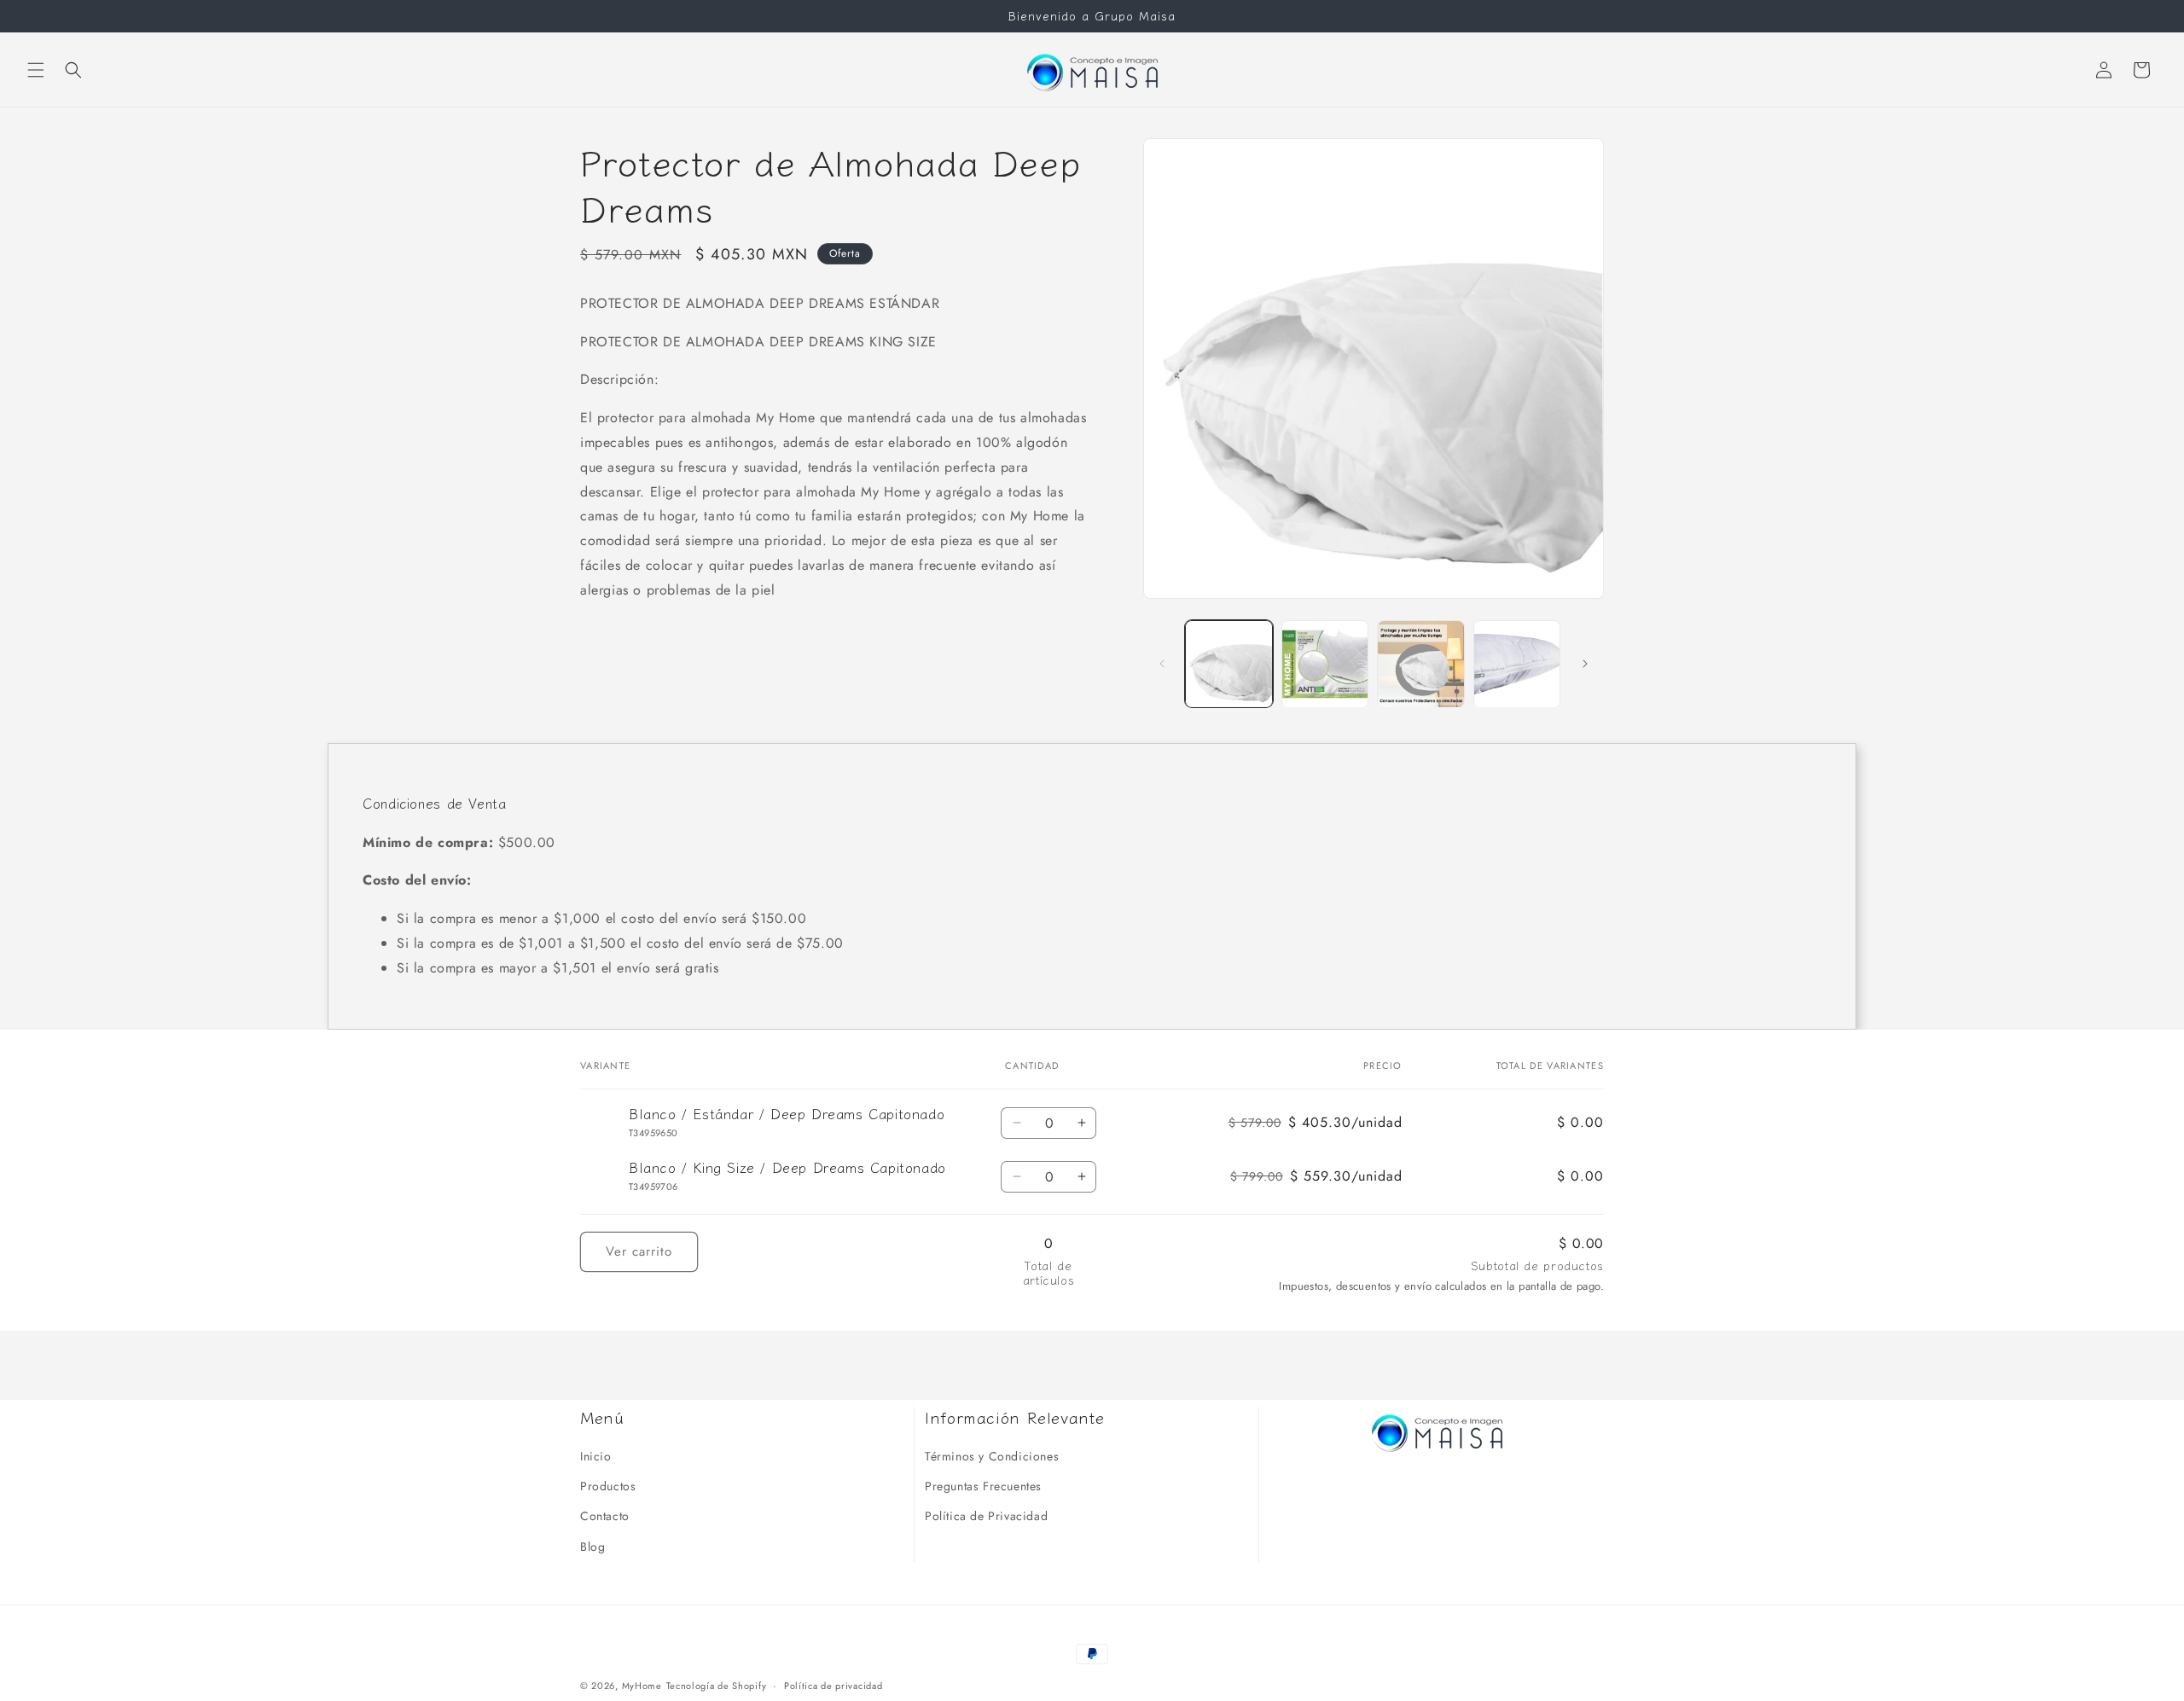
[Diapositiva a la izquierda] (1162, 664)
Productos (608, 1486)
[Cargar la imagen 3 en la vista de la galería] (1421, 664)
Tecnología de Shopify (717, 1686)
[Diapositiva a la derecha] (1585, 664)
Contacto (605, 1516)
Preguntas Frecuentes (983, 1486)
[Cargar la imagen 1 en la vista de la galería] (1229, 664)
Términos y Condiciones (992, 1456)
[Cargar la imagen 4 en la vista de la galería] (1517, 664)
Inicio (596, 1456)
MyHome (642, 1686)
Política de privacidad (833, 1686)
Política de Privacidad (986, 1516)
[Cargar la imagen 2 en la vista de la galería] (1325, 664)
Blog (592, 1547)
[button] (36, 70)
